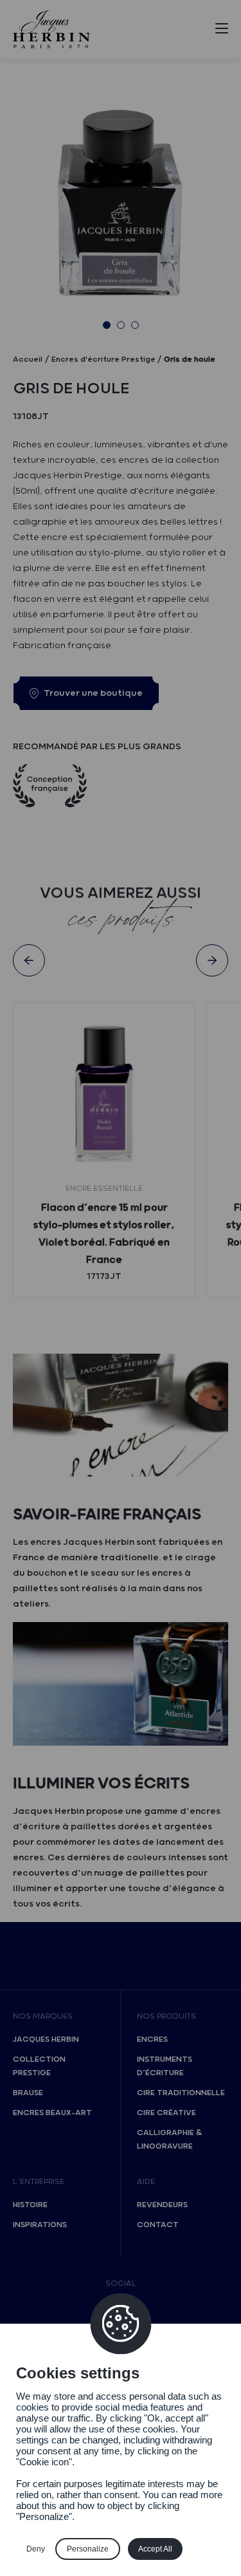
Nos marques (43, 2016)
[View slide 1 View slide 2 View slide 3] (121, 205)
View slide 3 (135, 325)
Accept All (155, 2549)
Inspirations (40, 2225)
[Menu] (222, 31)
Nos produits (166, 2016)
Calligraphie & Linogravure (169, 2140)
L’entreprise (39, 2182)
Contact (158, 2225)
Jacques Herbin (46, 2039)
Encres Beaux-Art (52, 2113)
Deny (36, 2549)
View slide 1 (107, 325)
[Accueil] (51, 29)
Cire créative (166, 2113)
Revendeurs (162, 2205)
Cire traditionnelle (181, 2093)
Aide (146, 2182)
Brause (28, 2093)
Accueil (28, 359)
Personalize (88, 2549)
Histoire (30, 2205)
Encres (152, 2039)
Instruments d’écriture (165, 2066)
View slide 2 (121, 325)
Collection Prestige (39, 2066)
